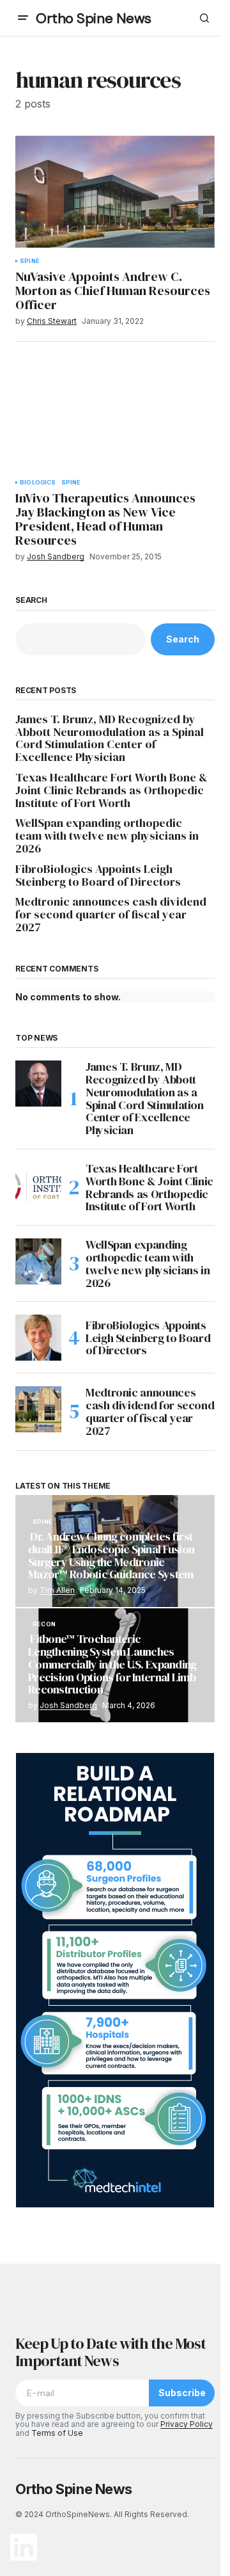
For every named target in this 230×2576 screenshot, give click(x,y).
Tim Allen (57, 1590)
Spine (30, 261)
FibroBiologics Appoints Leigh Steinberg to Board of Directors (98, 876)
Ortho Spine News (94, 18)
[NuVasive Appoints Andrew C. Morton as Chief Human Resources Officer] (115, 192)
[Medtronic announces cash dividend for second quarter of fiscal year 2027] (38, 1409)
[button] (23, 18)
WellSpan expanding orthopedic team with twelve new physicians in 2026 (107, 836)
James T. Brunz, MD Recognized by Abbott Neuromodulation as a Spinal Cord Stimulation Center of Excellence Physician (110, 738)
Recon (44, 1624)
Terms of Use (57, 2433)
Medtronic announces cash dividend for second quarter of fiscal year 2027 (111, 914)
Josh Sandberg (68, 1705)
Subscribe (182, 2393)
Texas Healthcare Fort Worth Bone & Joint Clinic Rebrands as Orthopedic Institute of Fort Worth (111, 790)
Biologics (38, 483)
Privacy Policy (187, 2424)
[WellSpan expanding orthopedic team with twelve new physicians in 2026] (38, 1261)
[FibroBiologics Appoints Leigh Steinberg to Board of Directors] (38, 1338)
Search (31, 600)
